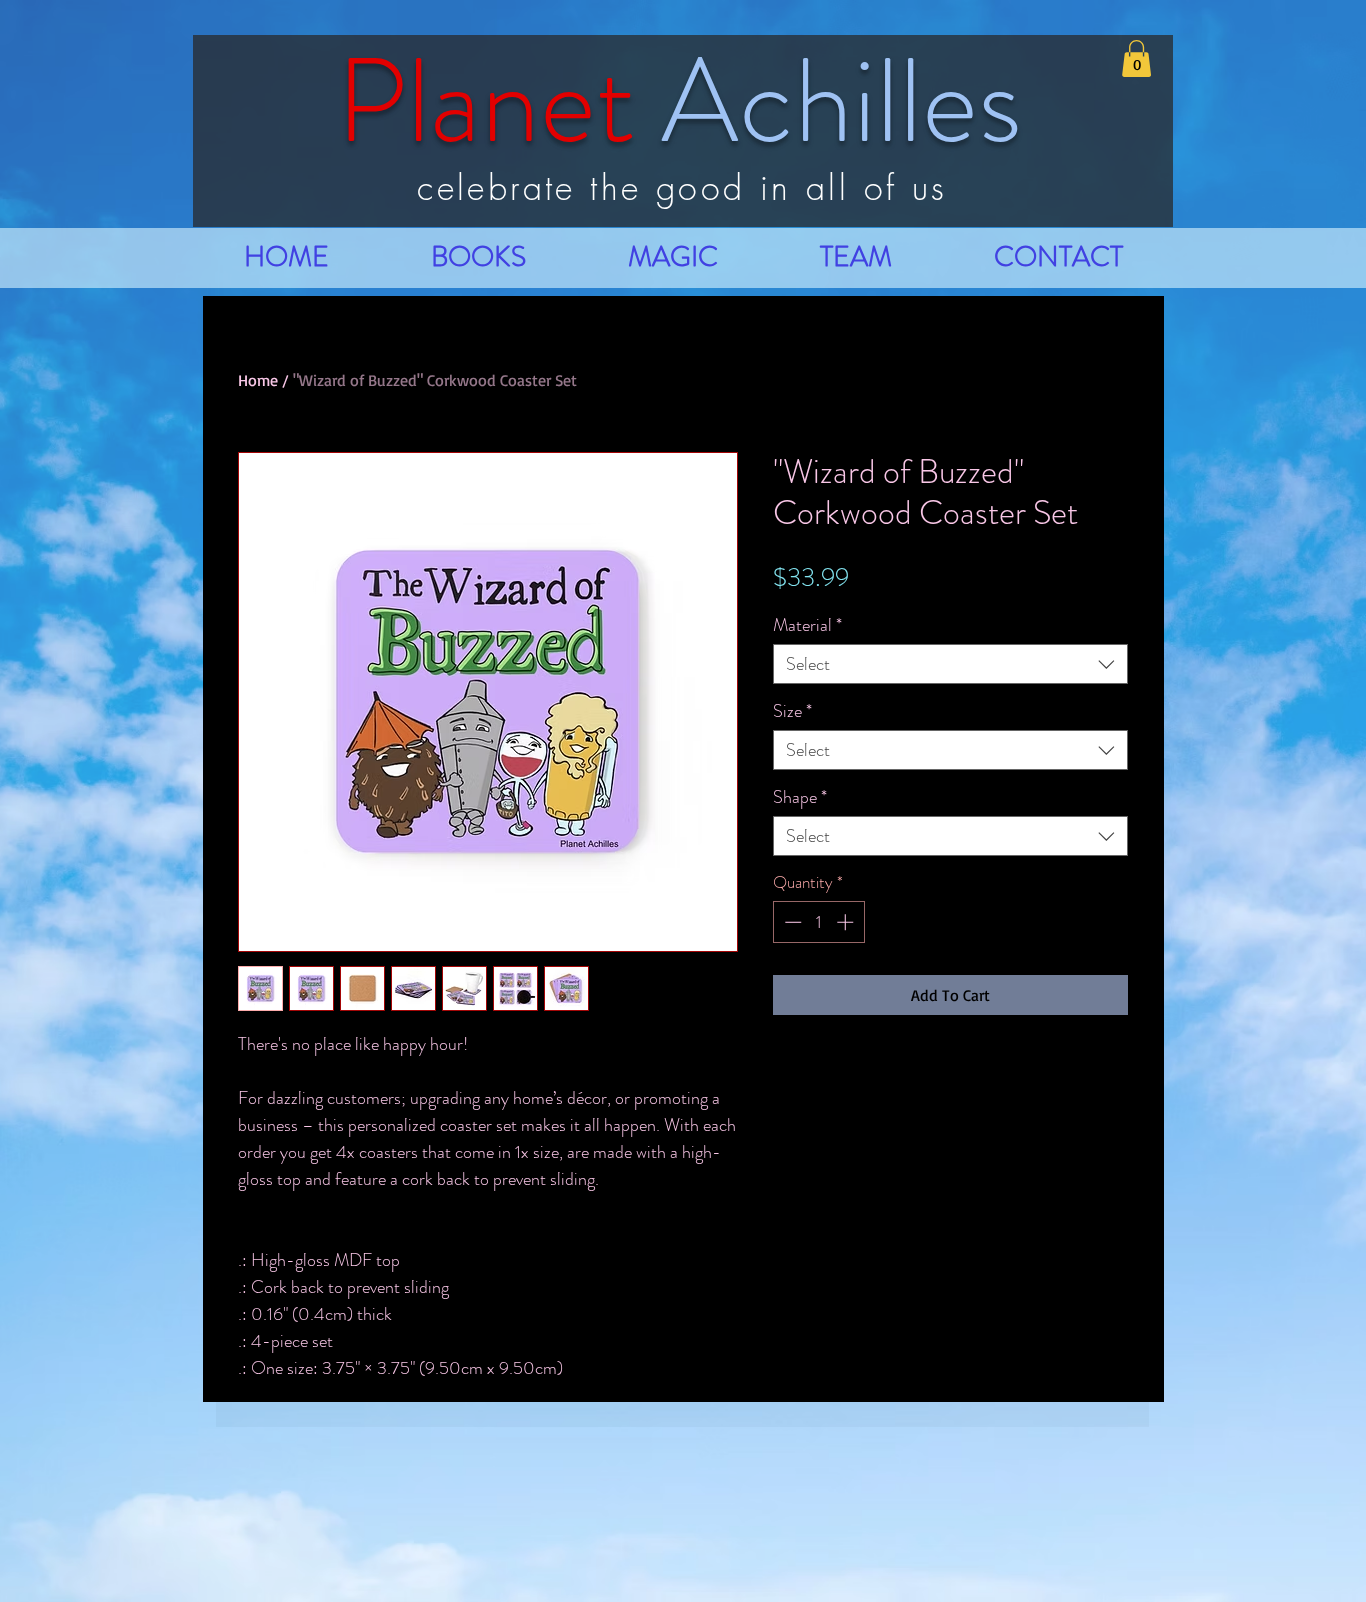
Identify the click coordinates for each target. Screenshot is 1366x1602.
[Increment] (847, 922)
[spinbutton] (818, 922)
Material (807, 625)
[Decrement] (791, 922)
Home (258, 380)
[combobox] (950, 664)
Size (792, 711)
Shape (800, 797)
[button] (1136, 58)
